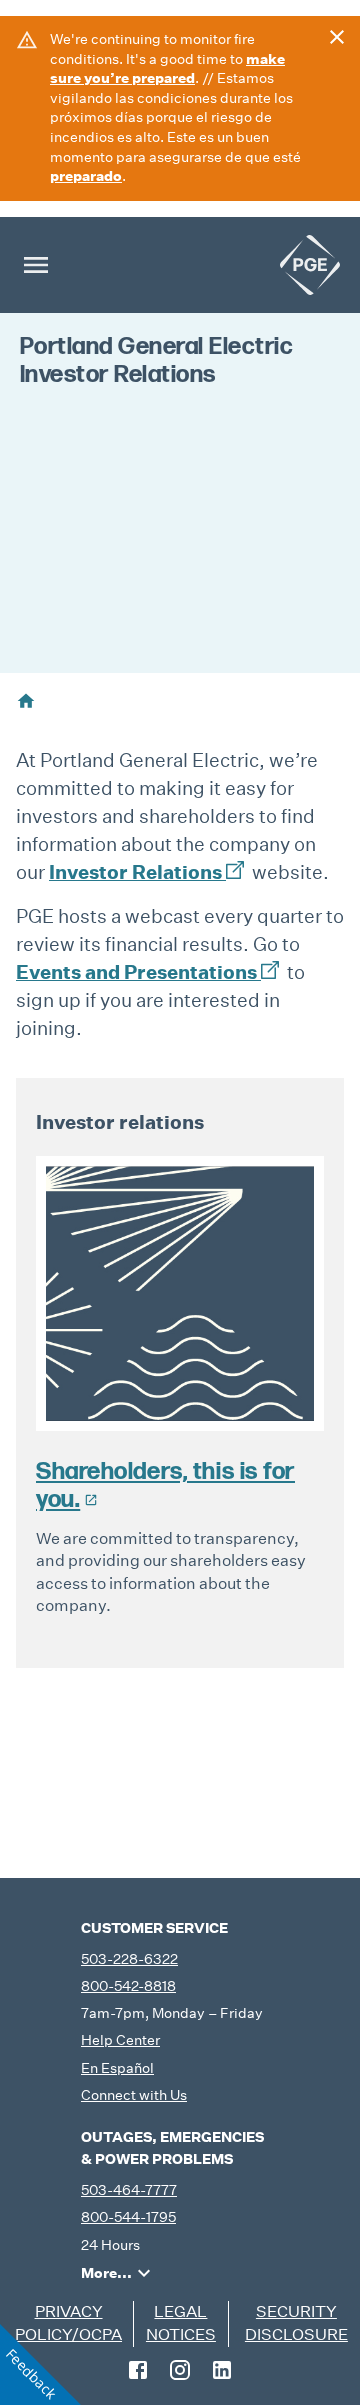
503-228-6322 (129, 1959)
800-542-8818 (128, 1986)
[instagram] (180, 2370)
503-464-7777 (129, 2190)
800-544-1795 (128, 2217)
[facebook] (138, 2370)
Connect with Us (134, 2095)
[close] (337, 37)
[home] (310, 265)
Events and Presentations (136, 971)
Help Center (120, 2040)
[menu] (36, 265)
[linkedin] (222, 2370)
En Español (117, 2068)
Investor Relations (135, 871)
